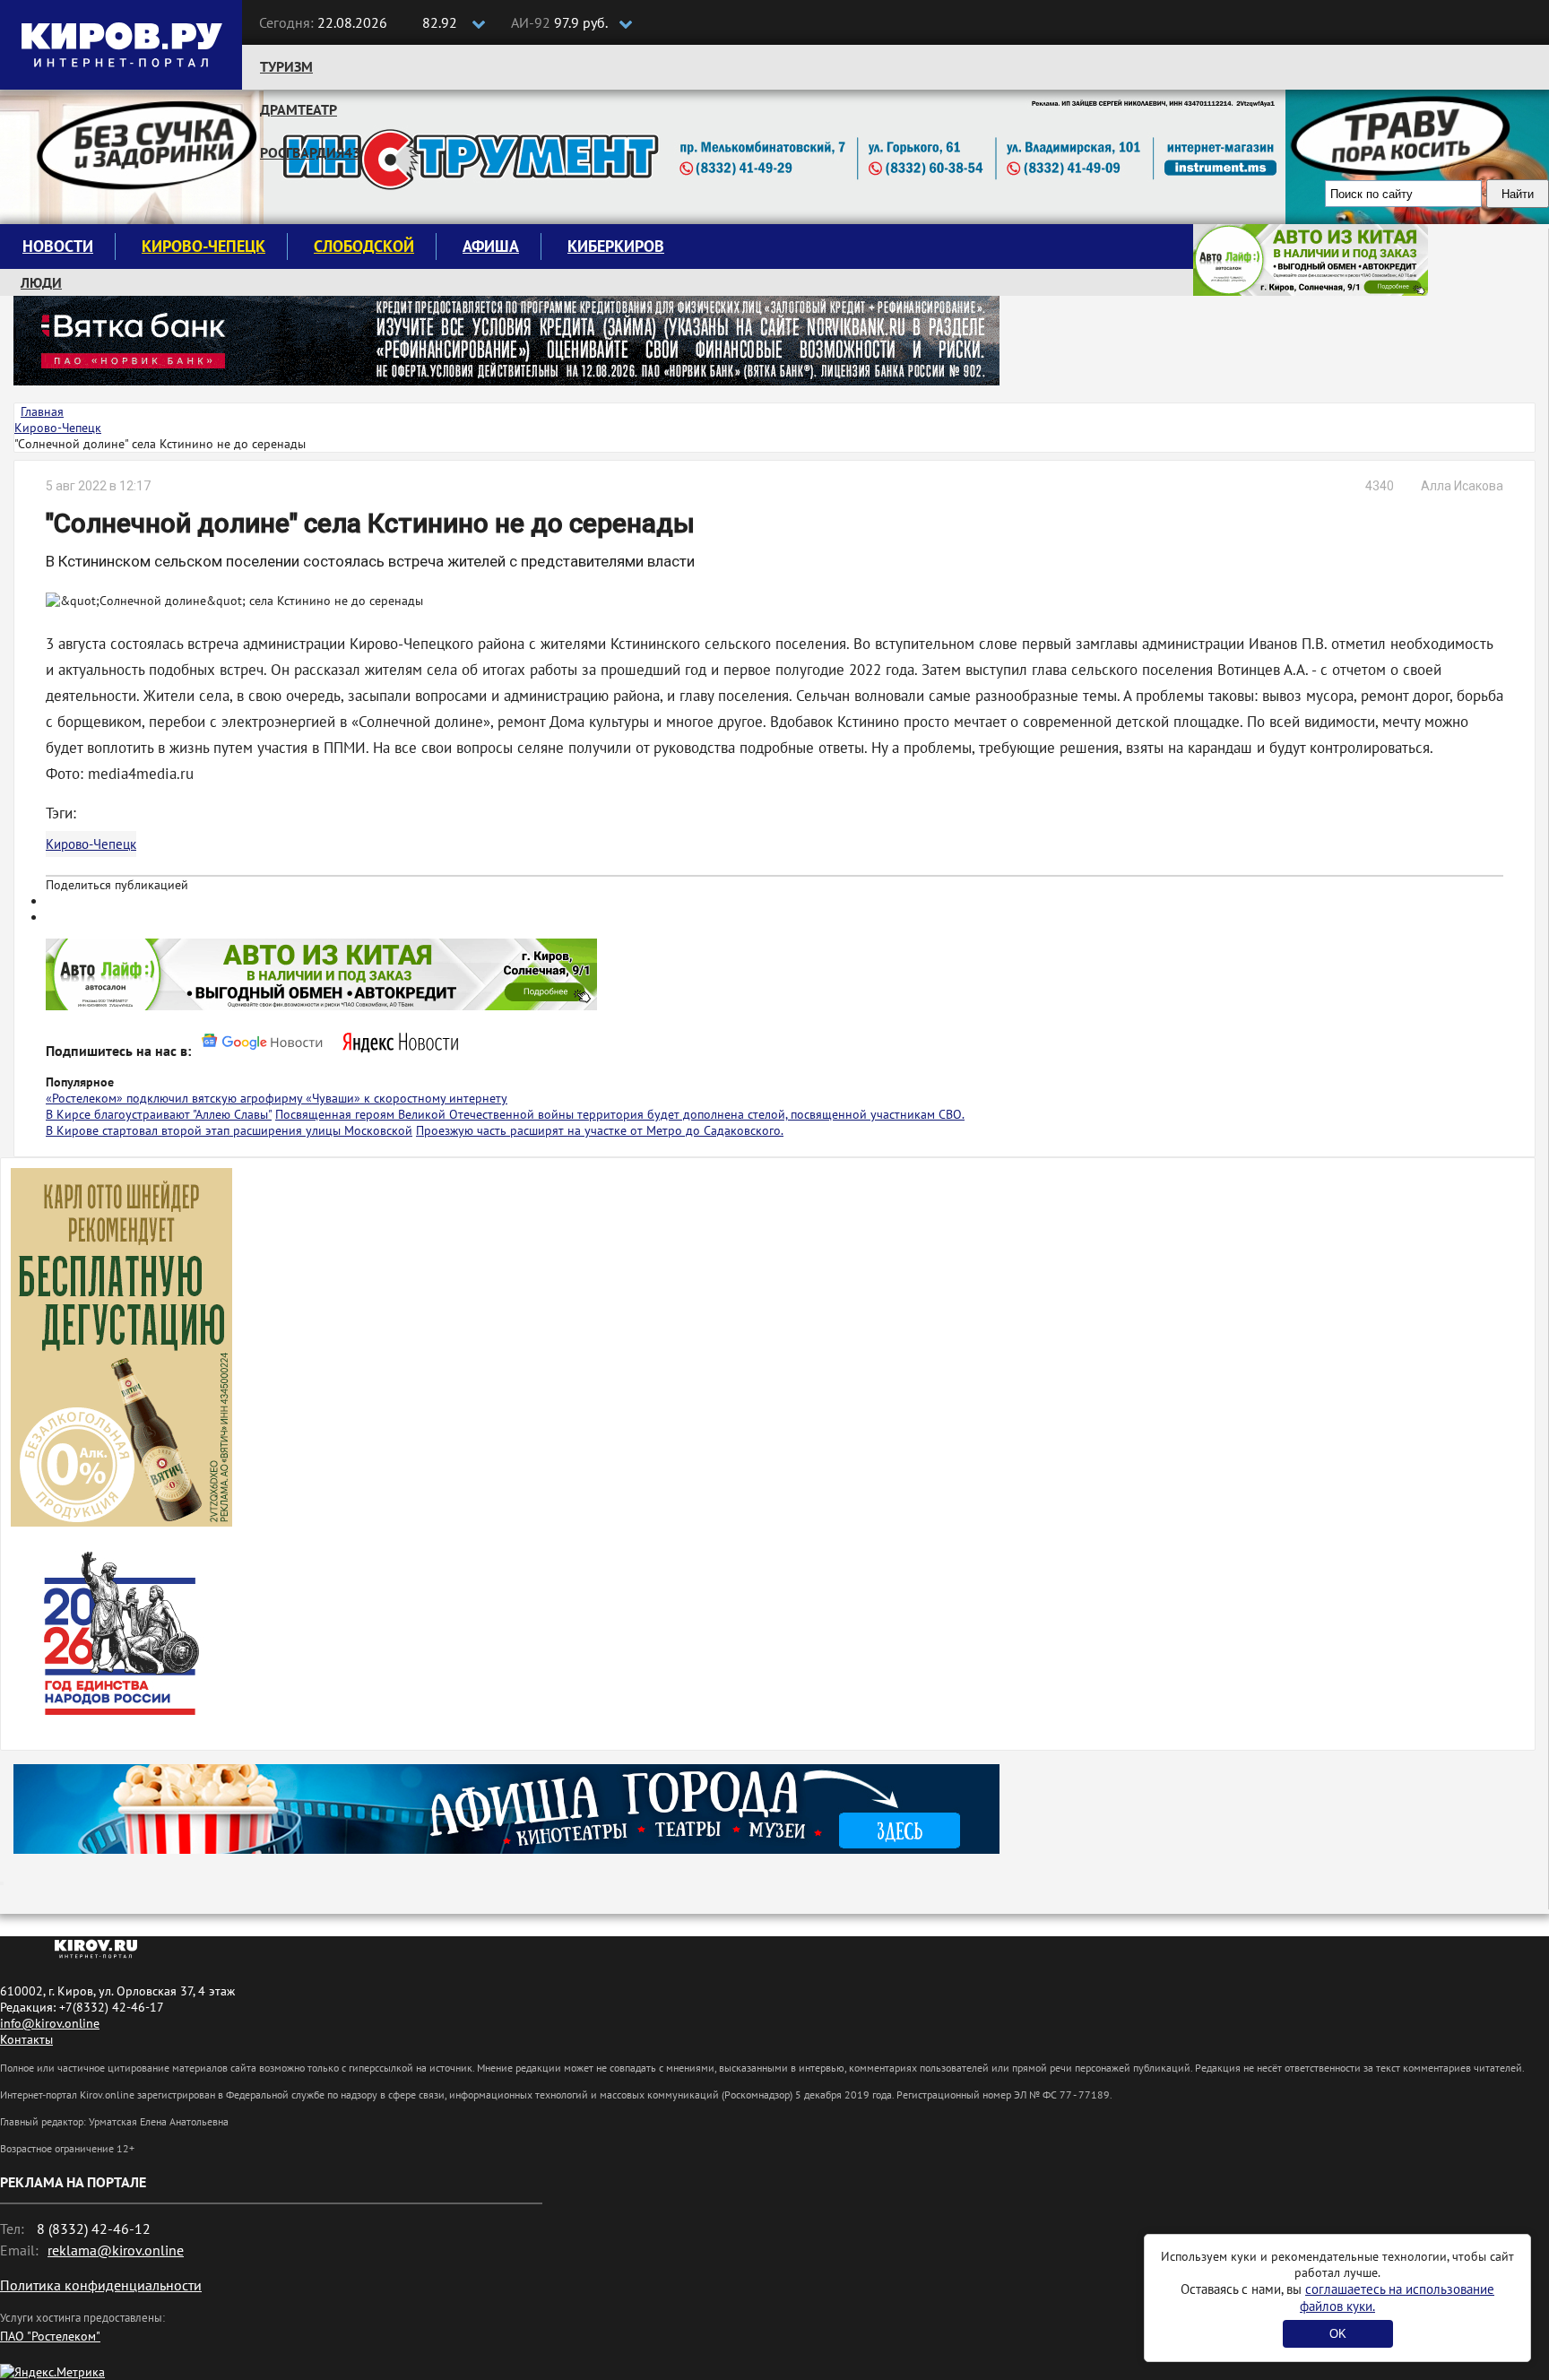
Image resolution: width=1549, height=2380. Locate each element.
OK (1338, 2334)
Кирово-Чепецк (203, 246)
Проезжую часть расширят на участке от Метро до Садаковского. (600, 1130)
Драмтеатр (299, 109)
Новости (58, 246)
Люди (41, 282)
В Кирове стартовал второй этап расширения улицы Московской (229, 1130)
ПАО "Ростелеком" (50, 2336)
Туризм (286, 66)
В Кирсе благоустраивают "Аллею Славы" (159, 1114)
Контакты (26, 2039)
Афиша (491, 246)
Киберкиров (616, 246)
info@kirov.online (50, 2023)
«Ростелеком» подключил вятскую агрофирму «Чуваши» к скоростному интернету (277, 1098)
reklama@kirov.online (116, 2250)
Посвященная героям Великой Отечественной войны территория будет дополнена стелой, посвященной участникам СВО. (620, 1114)
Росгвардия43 (310, 152)
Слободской (364, 246)
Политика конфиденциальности (101, 2285)
